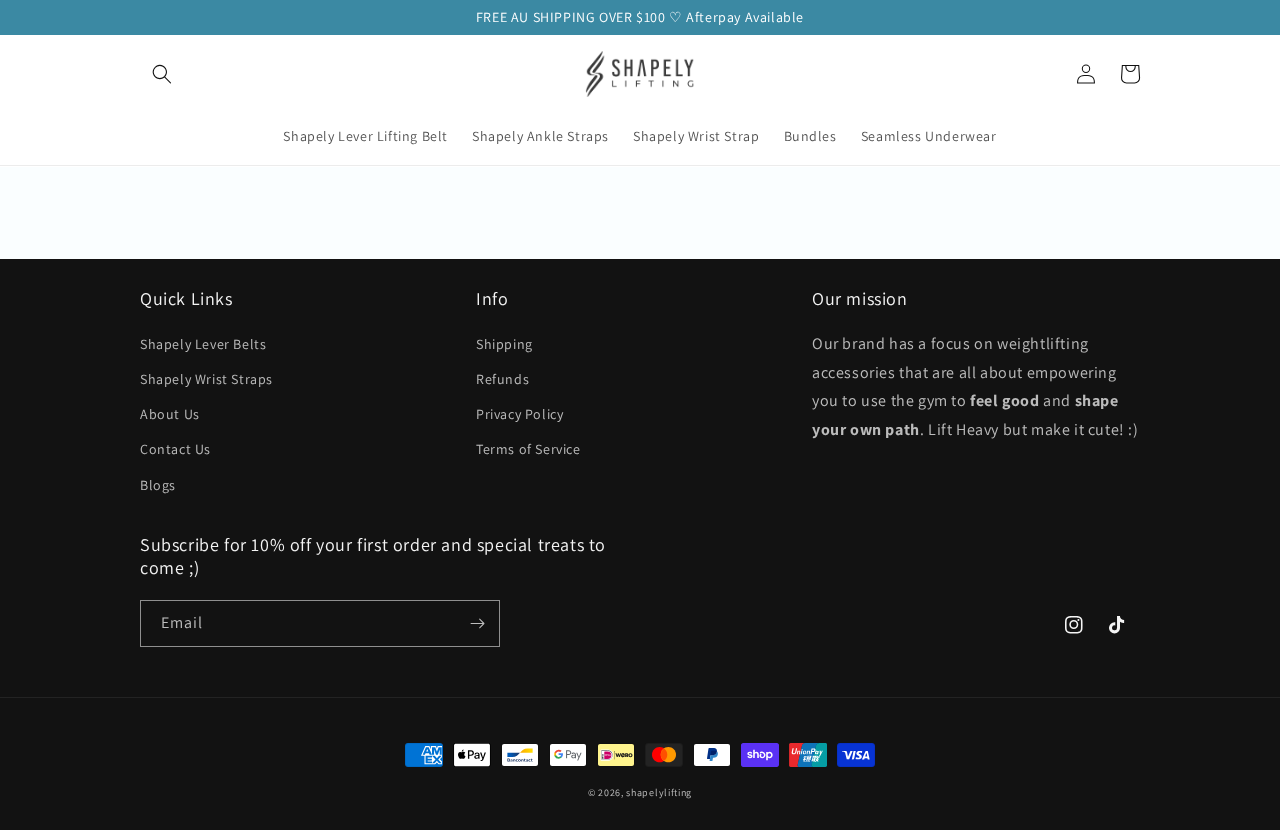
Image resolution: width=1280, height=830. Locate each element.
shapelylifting (659, 792)
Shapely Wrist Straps (206, 379)
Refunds (502, 379)
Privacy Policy (519, 414)
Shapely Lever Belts (203, 344)
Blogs (158, 485)
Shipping (504, 344)
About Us (170, 414)
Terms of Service (528, 449)
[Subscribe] (477, 623)
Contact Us (175, 449)
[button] (162, 74)
